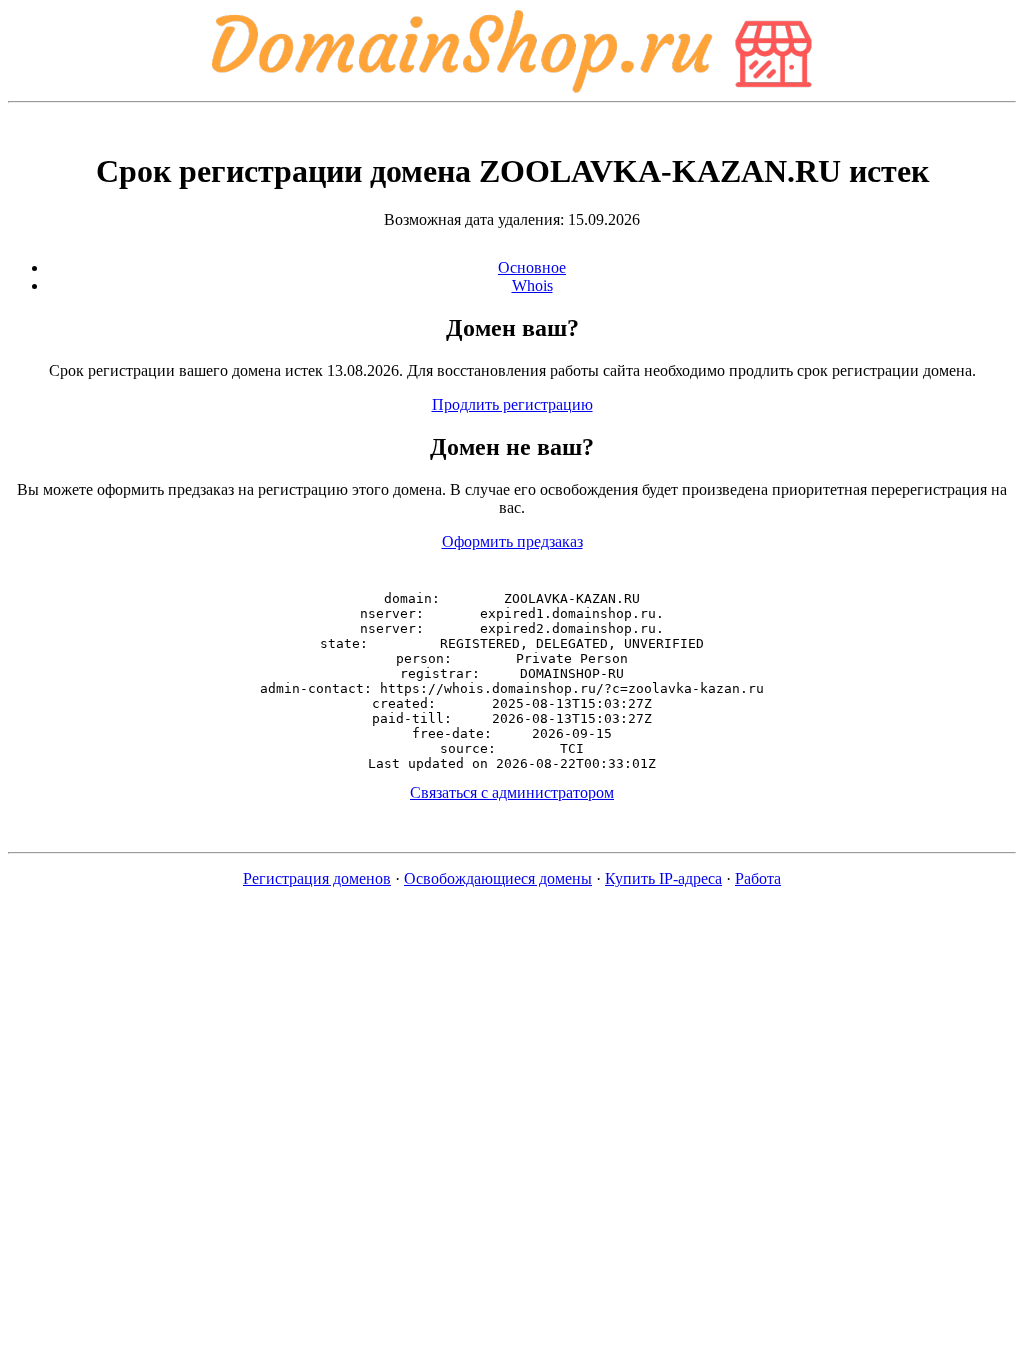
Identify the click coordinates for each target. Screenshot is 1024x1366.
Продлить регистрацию (512, 404)
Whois (532, 285)
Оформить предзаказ (512, 541)
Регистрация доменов (317, 878)
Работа (758, 878)
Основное (532, 267)
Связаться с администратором (512, 792)
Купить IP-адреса (663, 878)
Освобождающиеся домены (498, 878)
